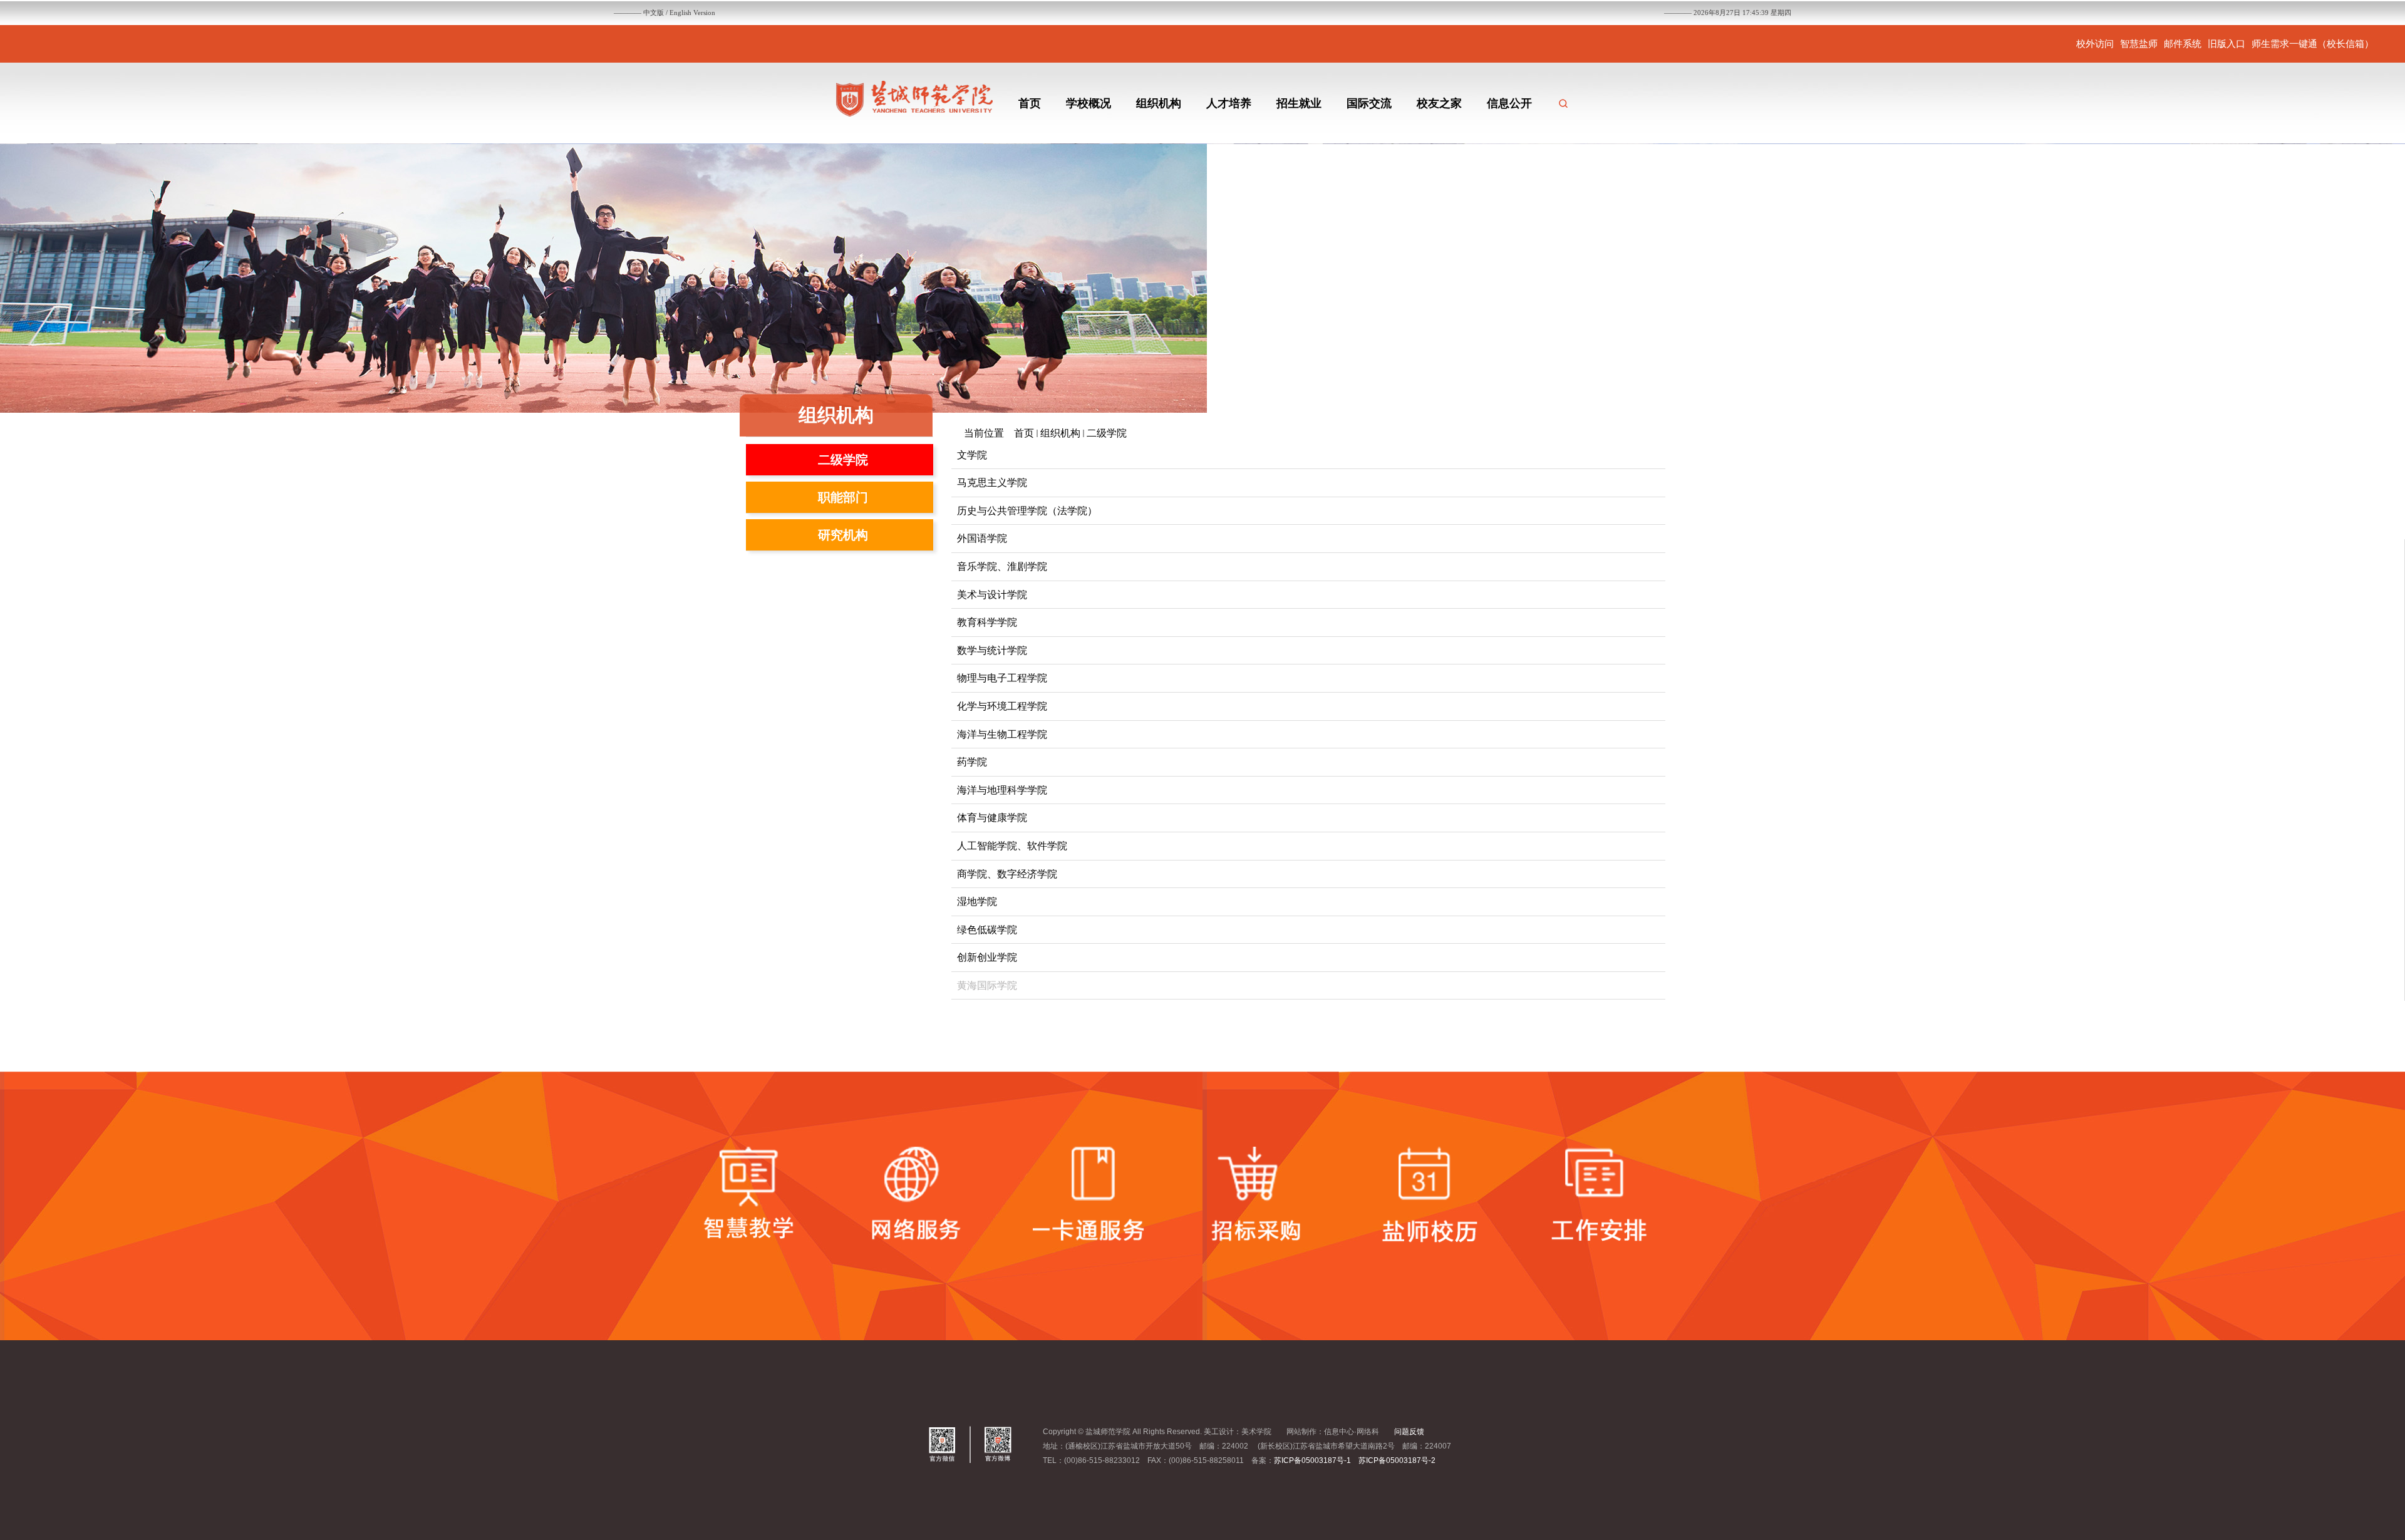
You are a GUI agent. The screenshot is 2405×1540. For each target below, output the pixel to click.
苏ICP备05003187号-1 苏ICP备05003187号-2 (1355, 1460)
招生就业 (1299, 103)
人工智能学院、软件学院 (1012, 846)
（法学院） (1072, 511)
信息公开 (1509, 103)
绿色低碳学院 (987, 930)
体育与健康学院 (992, 818)
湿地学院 (977, 902)
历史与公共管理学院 (1002, 511)
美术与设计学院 (992, 595)
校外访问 (2095, 44)
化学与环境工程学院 (1002, 706)
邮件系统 (2183, 44)
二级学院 (1107, 433)
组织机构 (1159, 103)
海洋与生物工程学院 (1002, 734)
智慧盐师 (2139, 44)
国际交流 (1369, 103)
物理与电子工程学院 (1002, 678)
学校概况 (1089, 103)
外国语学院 (982, 538)
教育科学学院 (987, 622)
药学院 (972, 762)
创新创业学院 (987, 957)
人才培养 (1229, 103)
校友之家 (1439, 103)
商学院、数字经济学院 (1007, 874)
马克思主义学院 (992, 483)
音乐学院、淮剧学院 (1002, 566)
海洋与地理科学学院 (1002, 790)
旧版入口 (2227, 44)
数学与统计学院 (992, 650)
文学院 (972, 455)
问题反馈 (1409, 1432)
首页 (1030, 103)
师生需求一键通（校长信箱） (2313, 44)
